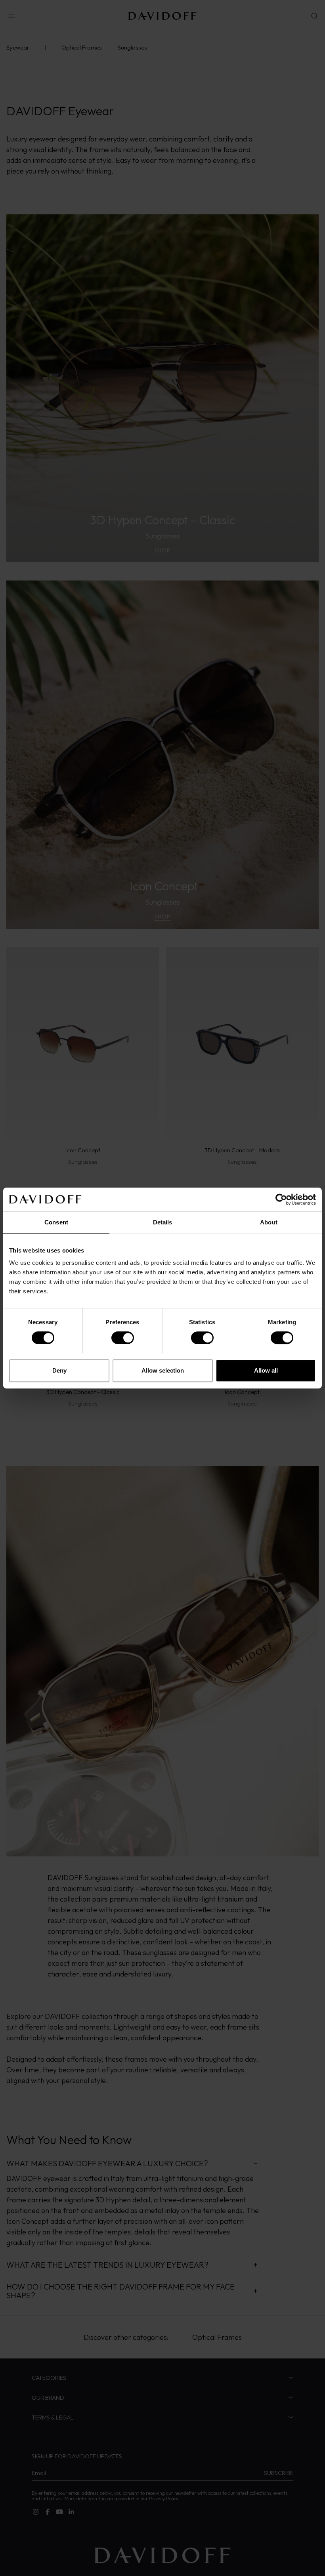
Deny (59, 1370)
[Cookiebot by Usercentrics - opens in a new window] (281, 1199)
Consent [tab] (56, 1222)
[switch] (123, 1338)
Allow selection (163, 1370)
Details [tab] (163, 1222)
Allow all (266, 1370)
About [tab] (269, 1222)
